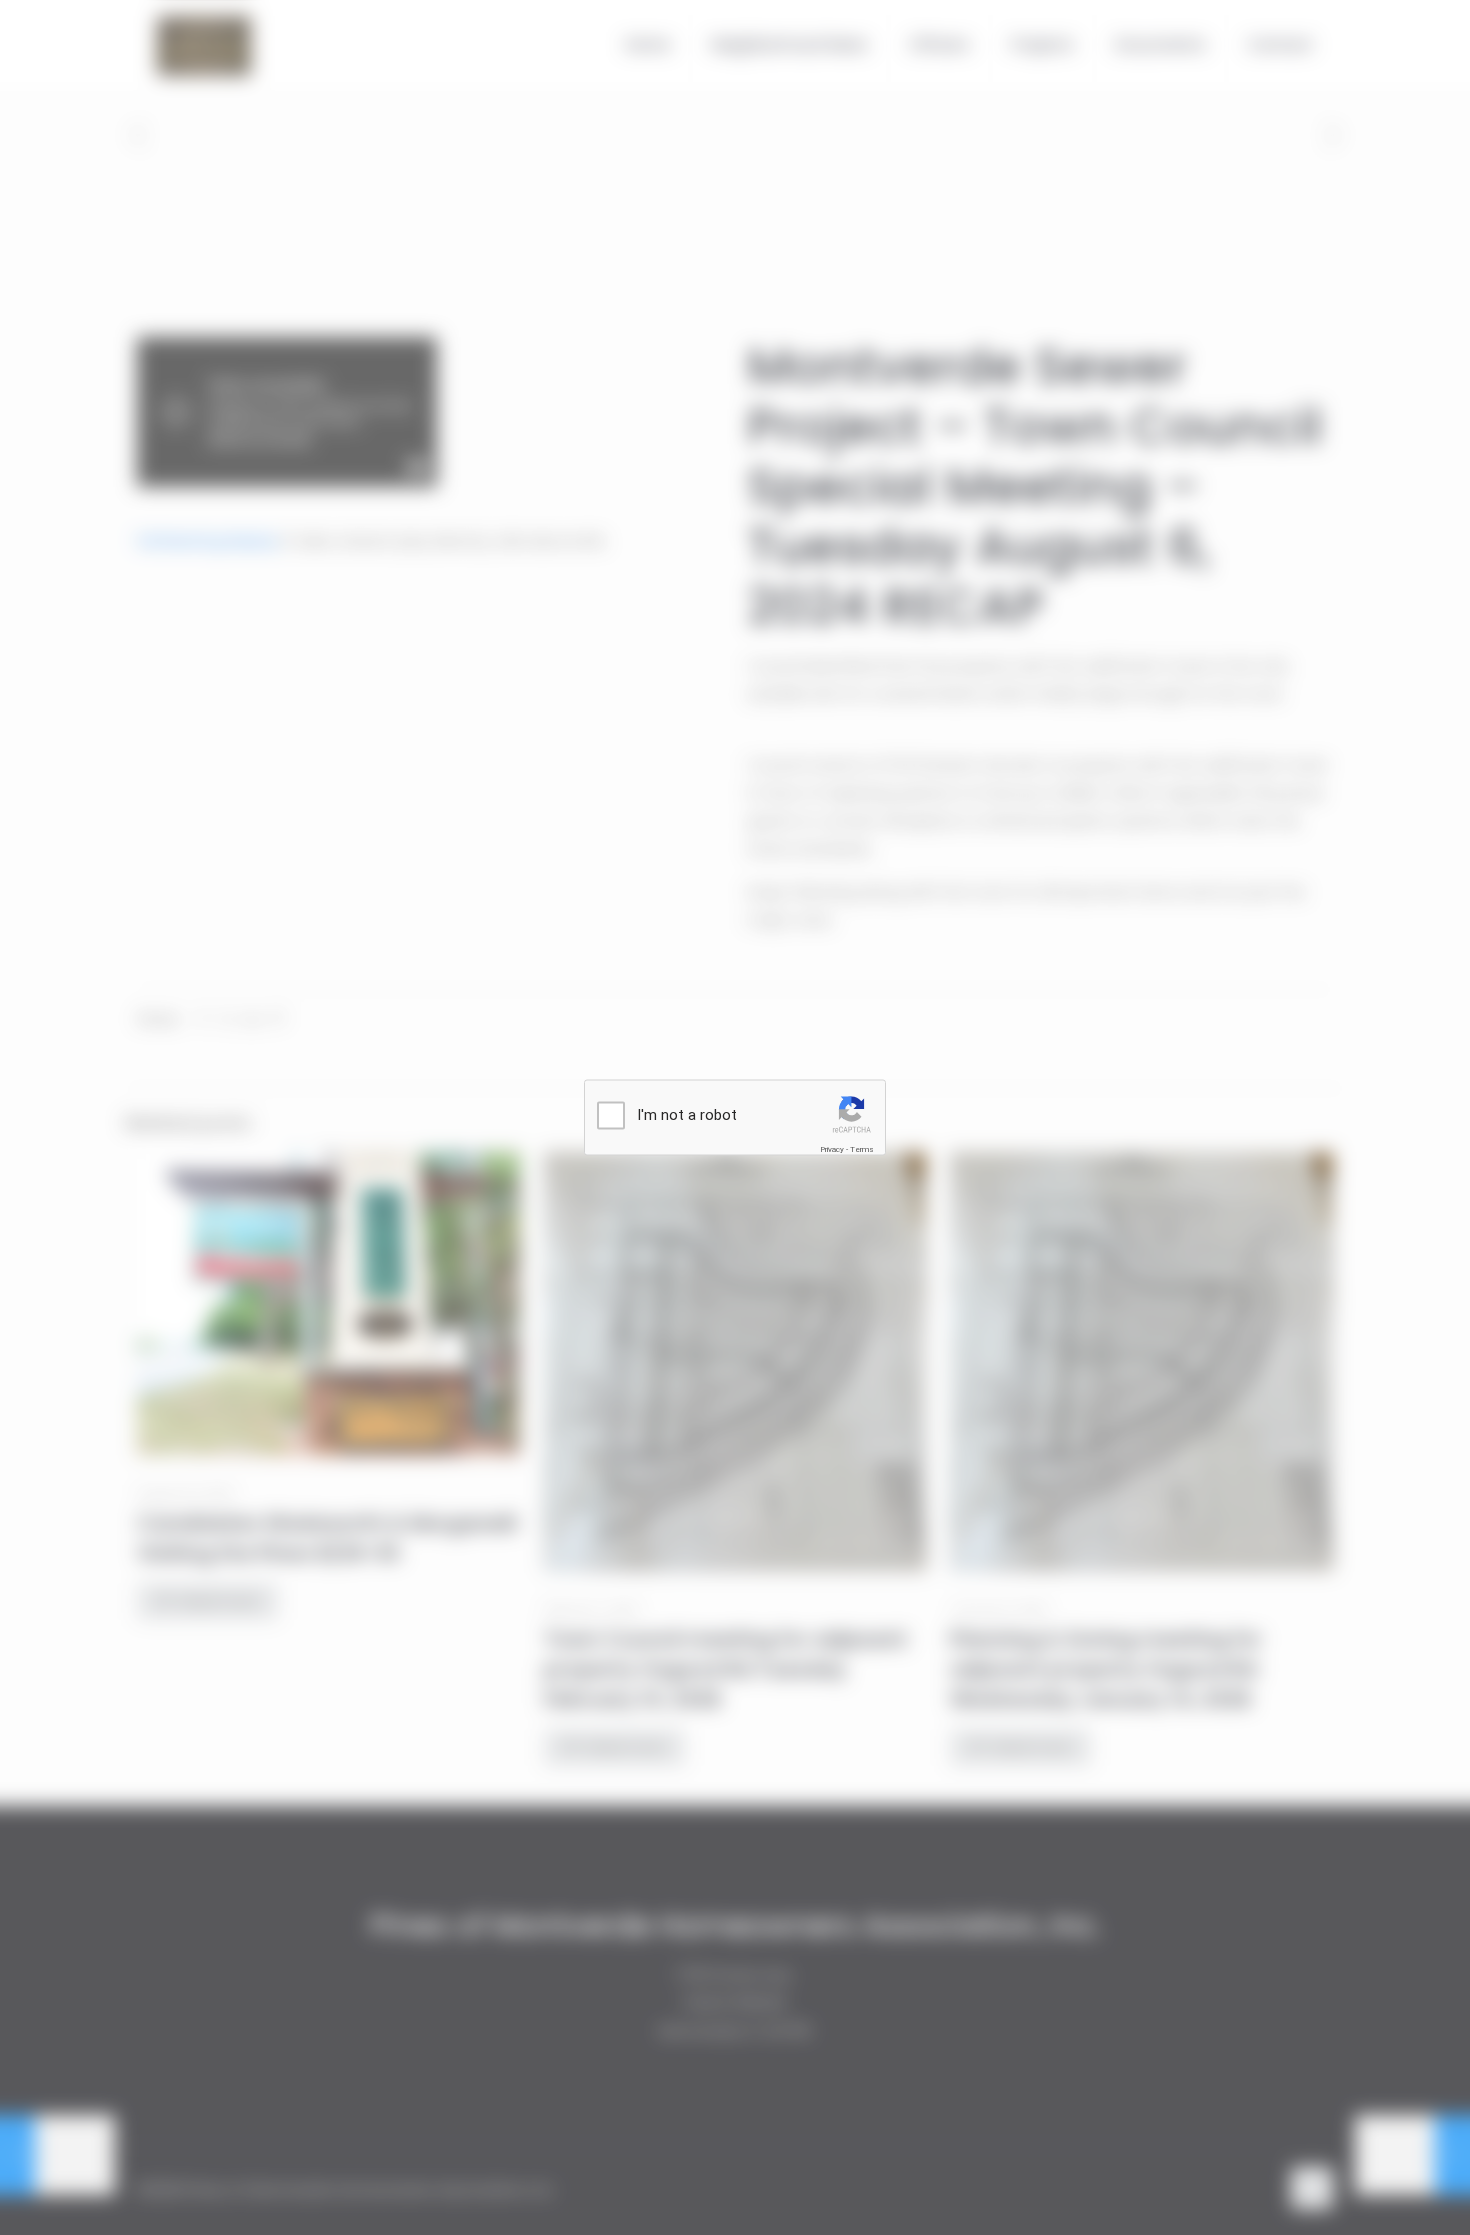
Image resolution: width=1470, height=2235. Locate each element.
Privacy (832, 1149)
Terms (862, 1149)
